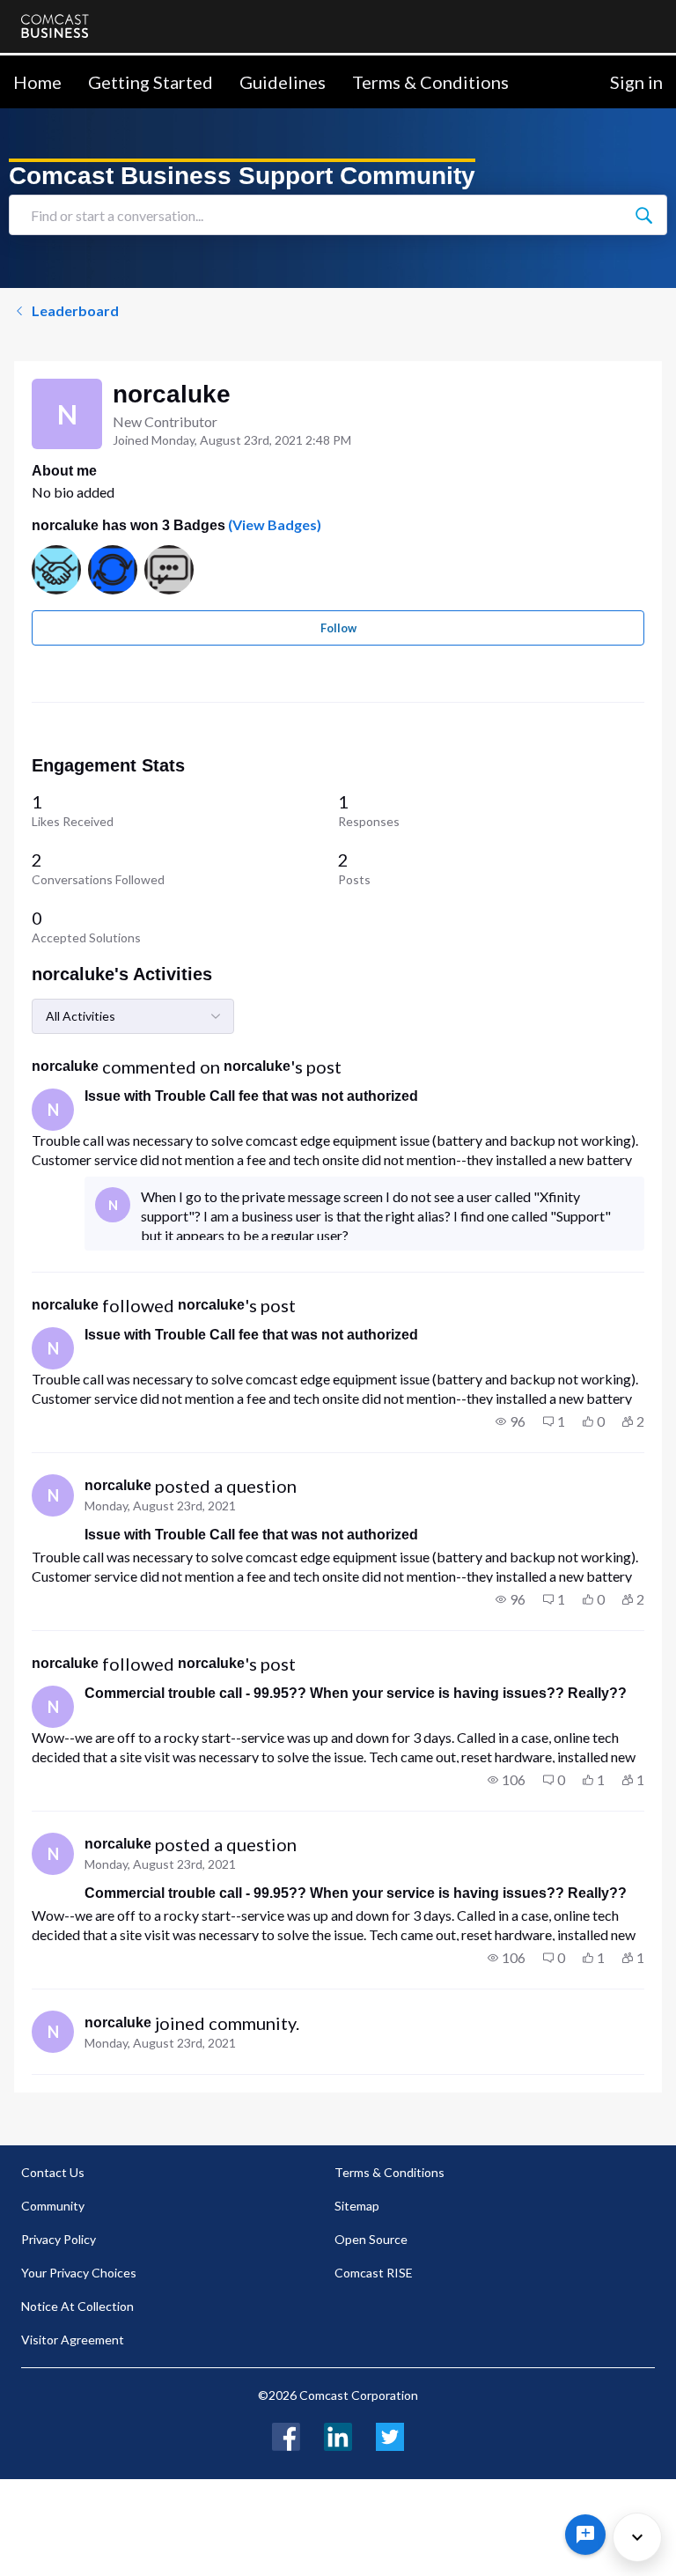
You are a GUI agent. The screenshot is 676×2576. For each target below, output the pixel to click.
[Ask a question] (585, 2535)
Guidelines (283, 82)
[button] (511, 1421)
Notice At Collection (77, 2306)
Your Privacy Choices (79, 2273)
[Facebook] (286, 2435)
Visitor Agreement (73, 2340)
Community (53, 2206)
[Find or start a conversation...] (643, 215)
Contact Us (53, 2172)
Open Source (371, 2239)
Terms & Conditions (430, 82)
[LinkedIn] (338, 2435)
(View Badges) (273, 524)
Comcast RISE (374, 2273)
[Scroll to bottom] (637, 2537)
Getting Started (151, 82)
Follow (338, 628)
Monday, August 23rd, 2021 (160, 1506)
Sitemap (357, 2206)
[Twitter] (390, 2435)
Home (37, 82)
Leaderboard (75, 310)
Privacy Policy (59, 2239)
